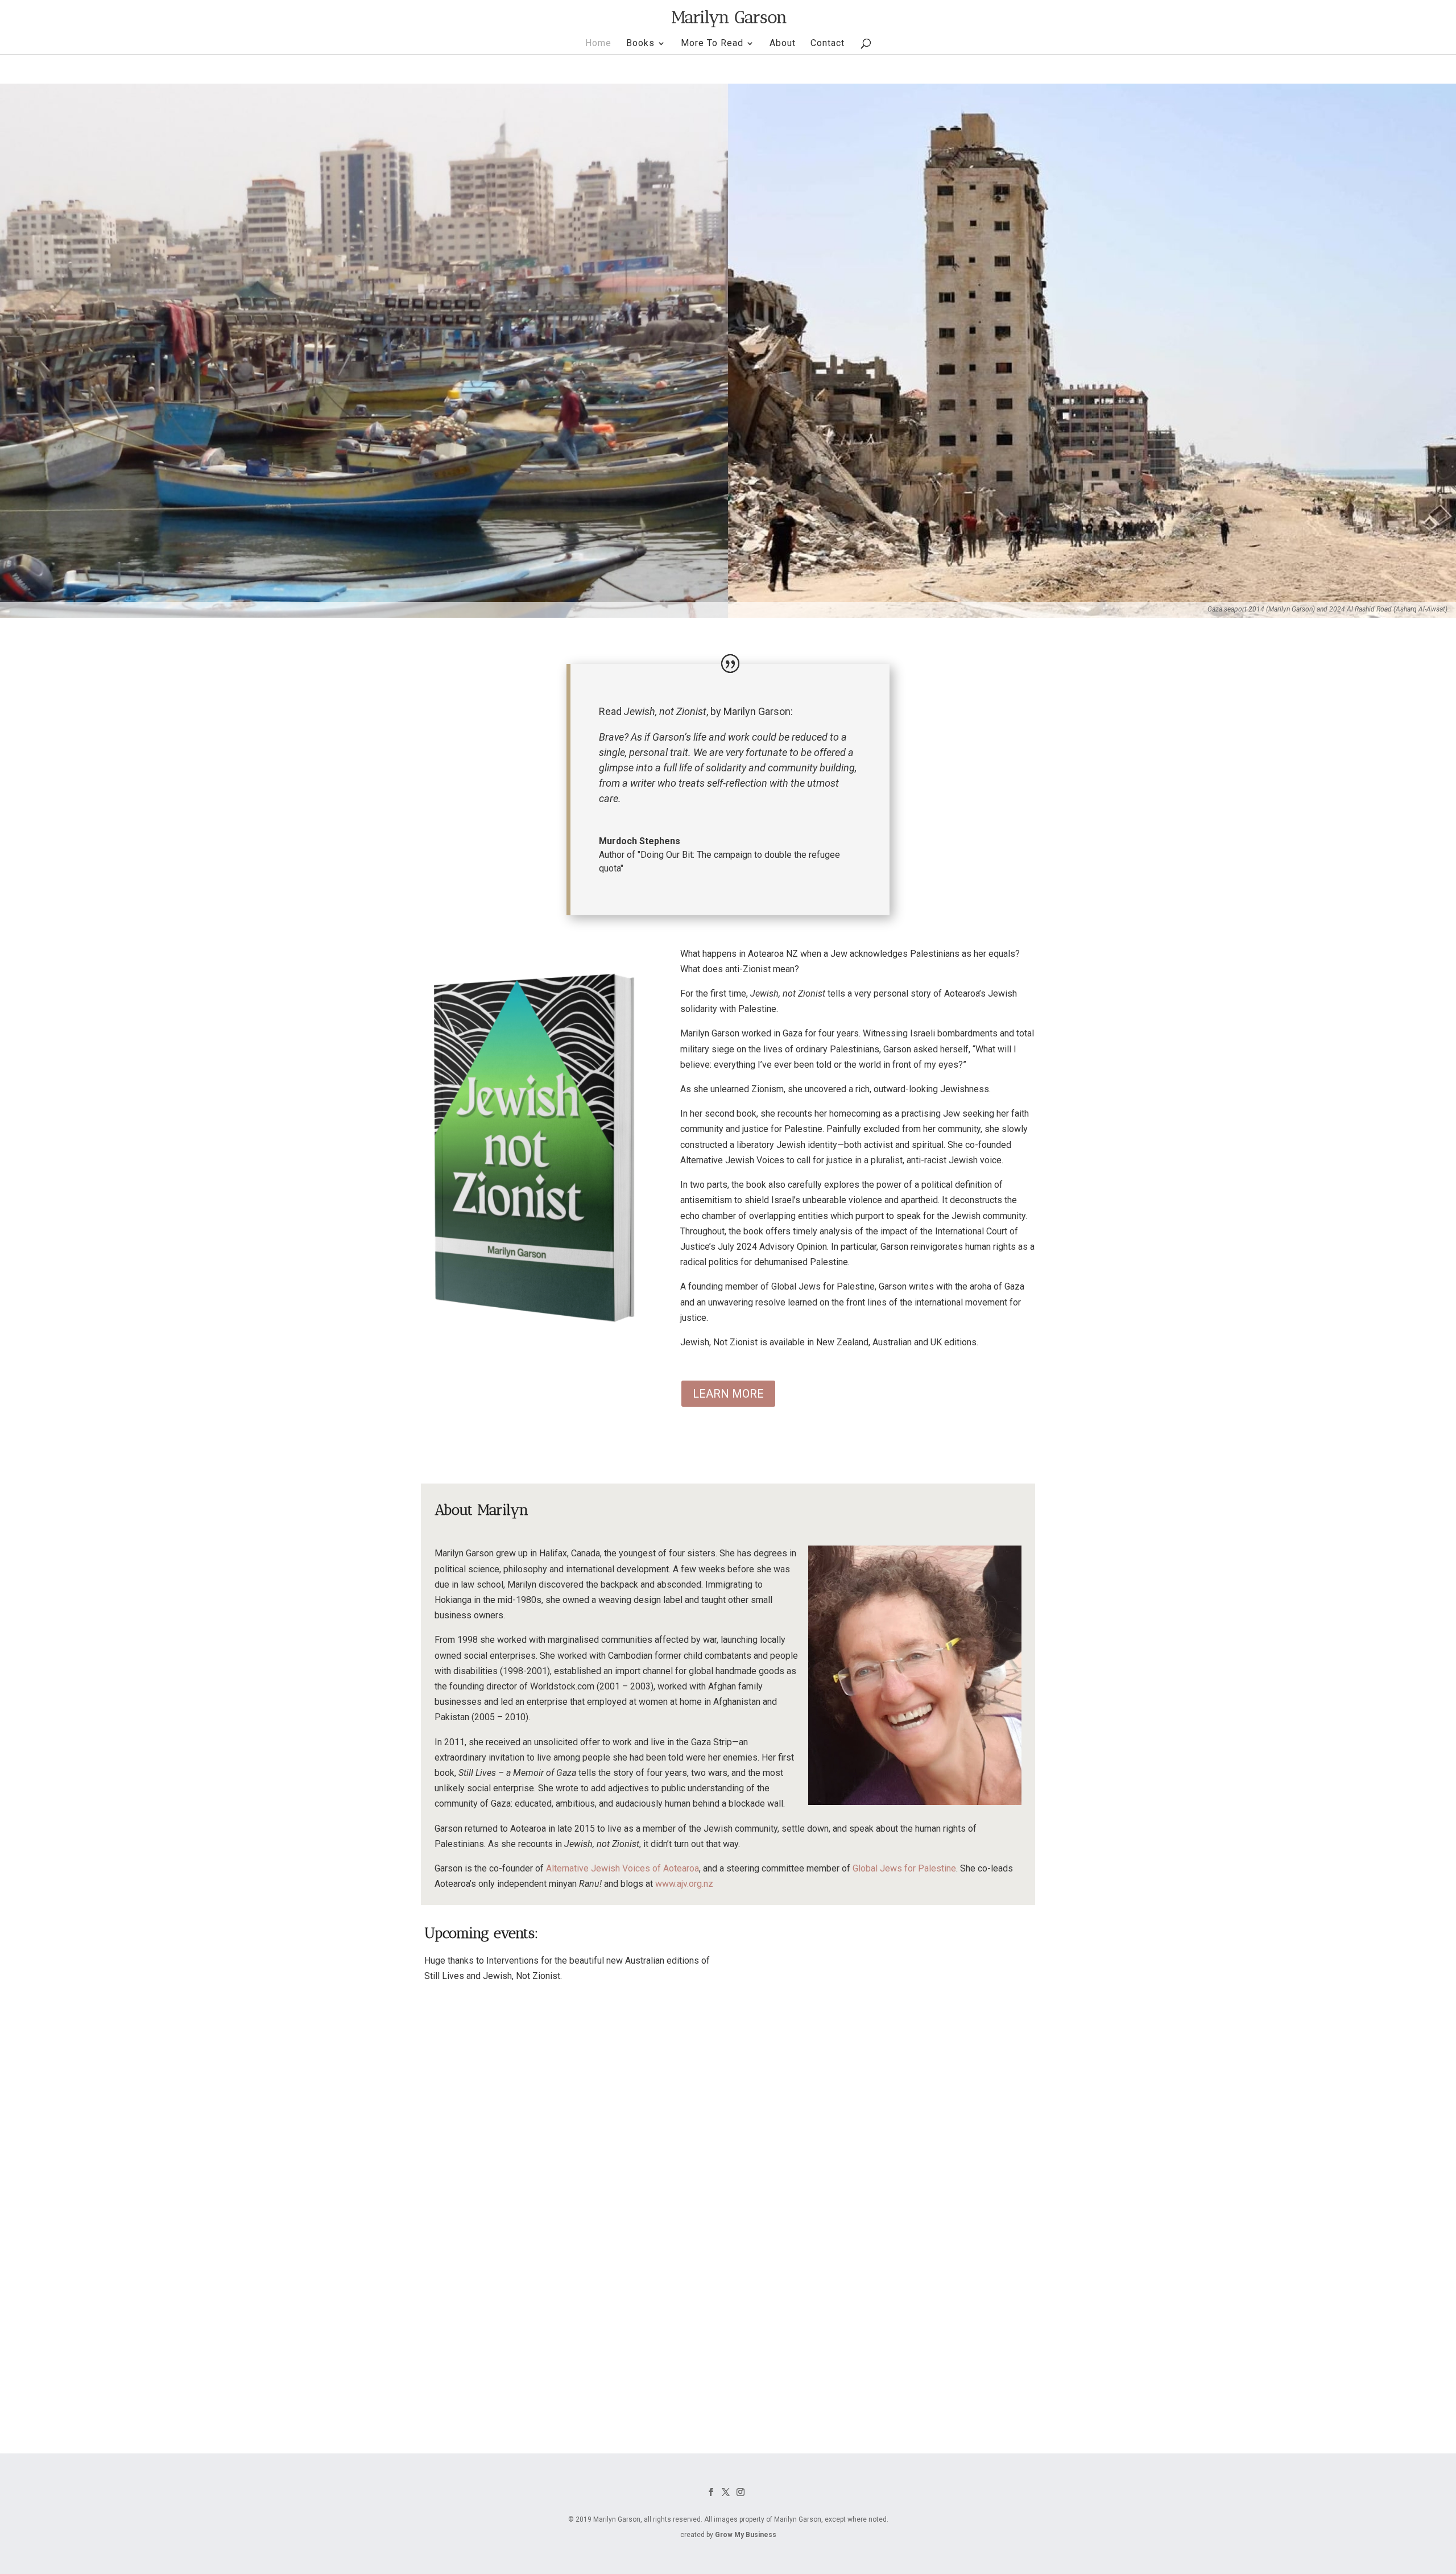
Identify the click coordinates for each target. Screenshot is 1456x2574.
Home (598, 44)
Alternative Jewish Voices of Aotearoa (622, 1868)
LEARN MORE (728, 1394)
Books (640, 44)
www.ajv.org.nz (684, 1884)
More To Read (712, 44)
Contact (828, 44)
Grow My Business (746, 2535)
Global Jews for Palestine (904, 1868)
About (783, 44)
